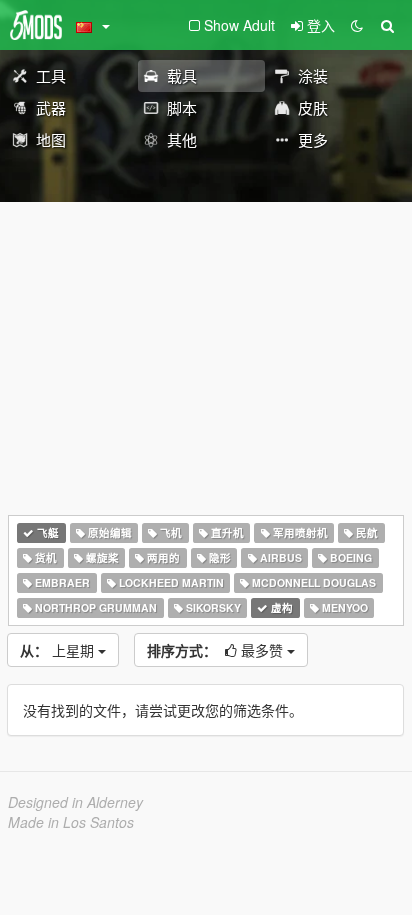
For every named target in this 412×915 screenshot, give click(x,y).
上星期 (59, 650)
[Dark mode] (357, 25)
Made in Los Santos (71, 822)
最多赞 (217, 650)
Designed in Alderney (75, 802)
